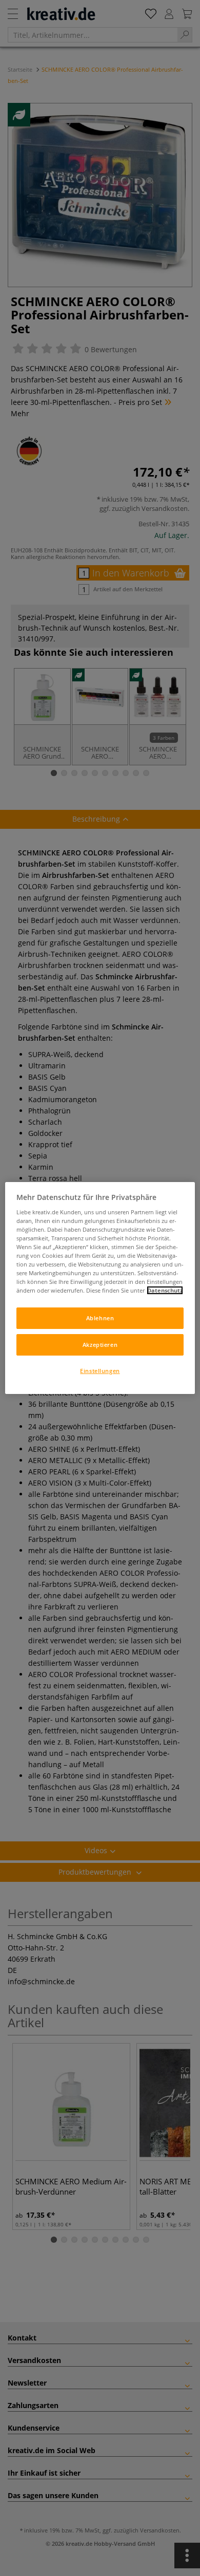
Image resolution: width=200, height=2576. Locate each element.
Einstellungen (100, 1371)
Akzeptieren (100, 1345)
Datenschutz (165, 1290)
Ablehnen (100, 1318)
